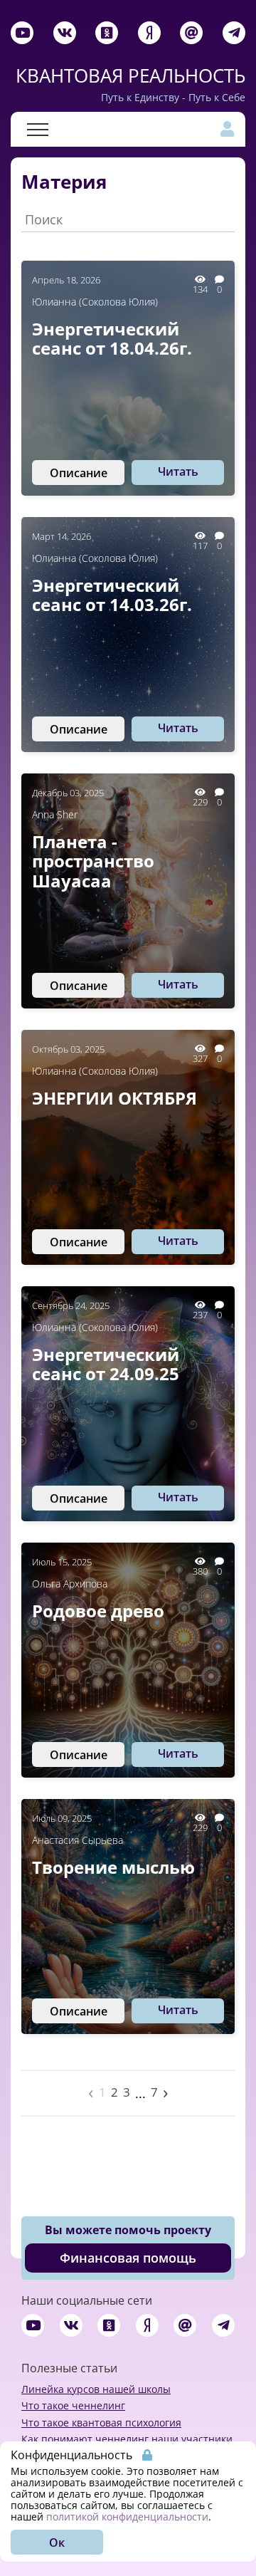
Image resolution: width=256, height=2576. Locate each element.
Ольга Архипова (70, 1584)
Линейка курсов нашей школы (96, 2389)
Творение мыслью (113, 1867)
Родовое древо (98, 1611)
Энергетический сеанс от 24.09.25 (106, 1364)
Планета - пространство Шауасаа (93, 861)
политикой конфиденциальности (127, 2517)
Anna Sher (55, 814)
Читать (178, 471)
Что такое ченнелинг (73, 2405)
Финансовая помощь (128, 2258)
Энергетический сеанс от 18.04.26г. (112, 339)
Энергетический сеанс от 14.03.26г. (112, 595)
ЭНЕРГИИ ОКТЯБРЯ (114, 1098)
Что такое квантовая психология (101, 2423)
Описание (79, 473)
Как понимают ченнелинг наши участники (127, 2439)
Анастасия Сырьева (78, 1840)
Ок (57, 2543)
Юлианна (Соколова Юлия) (95, 302)
